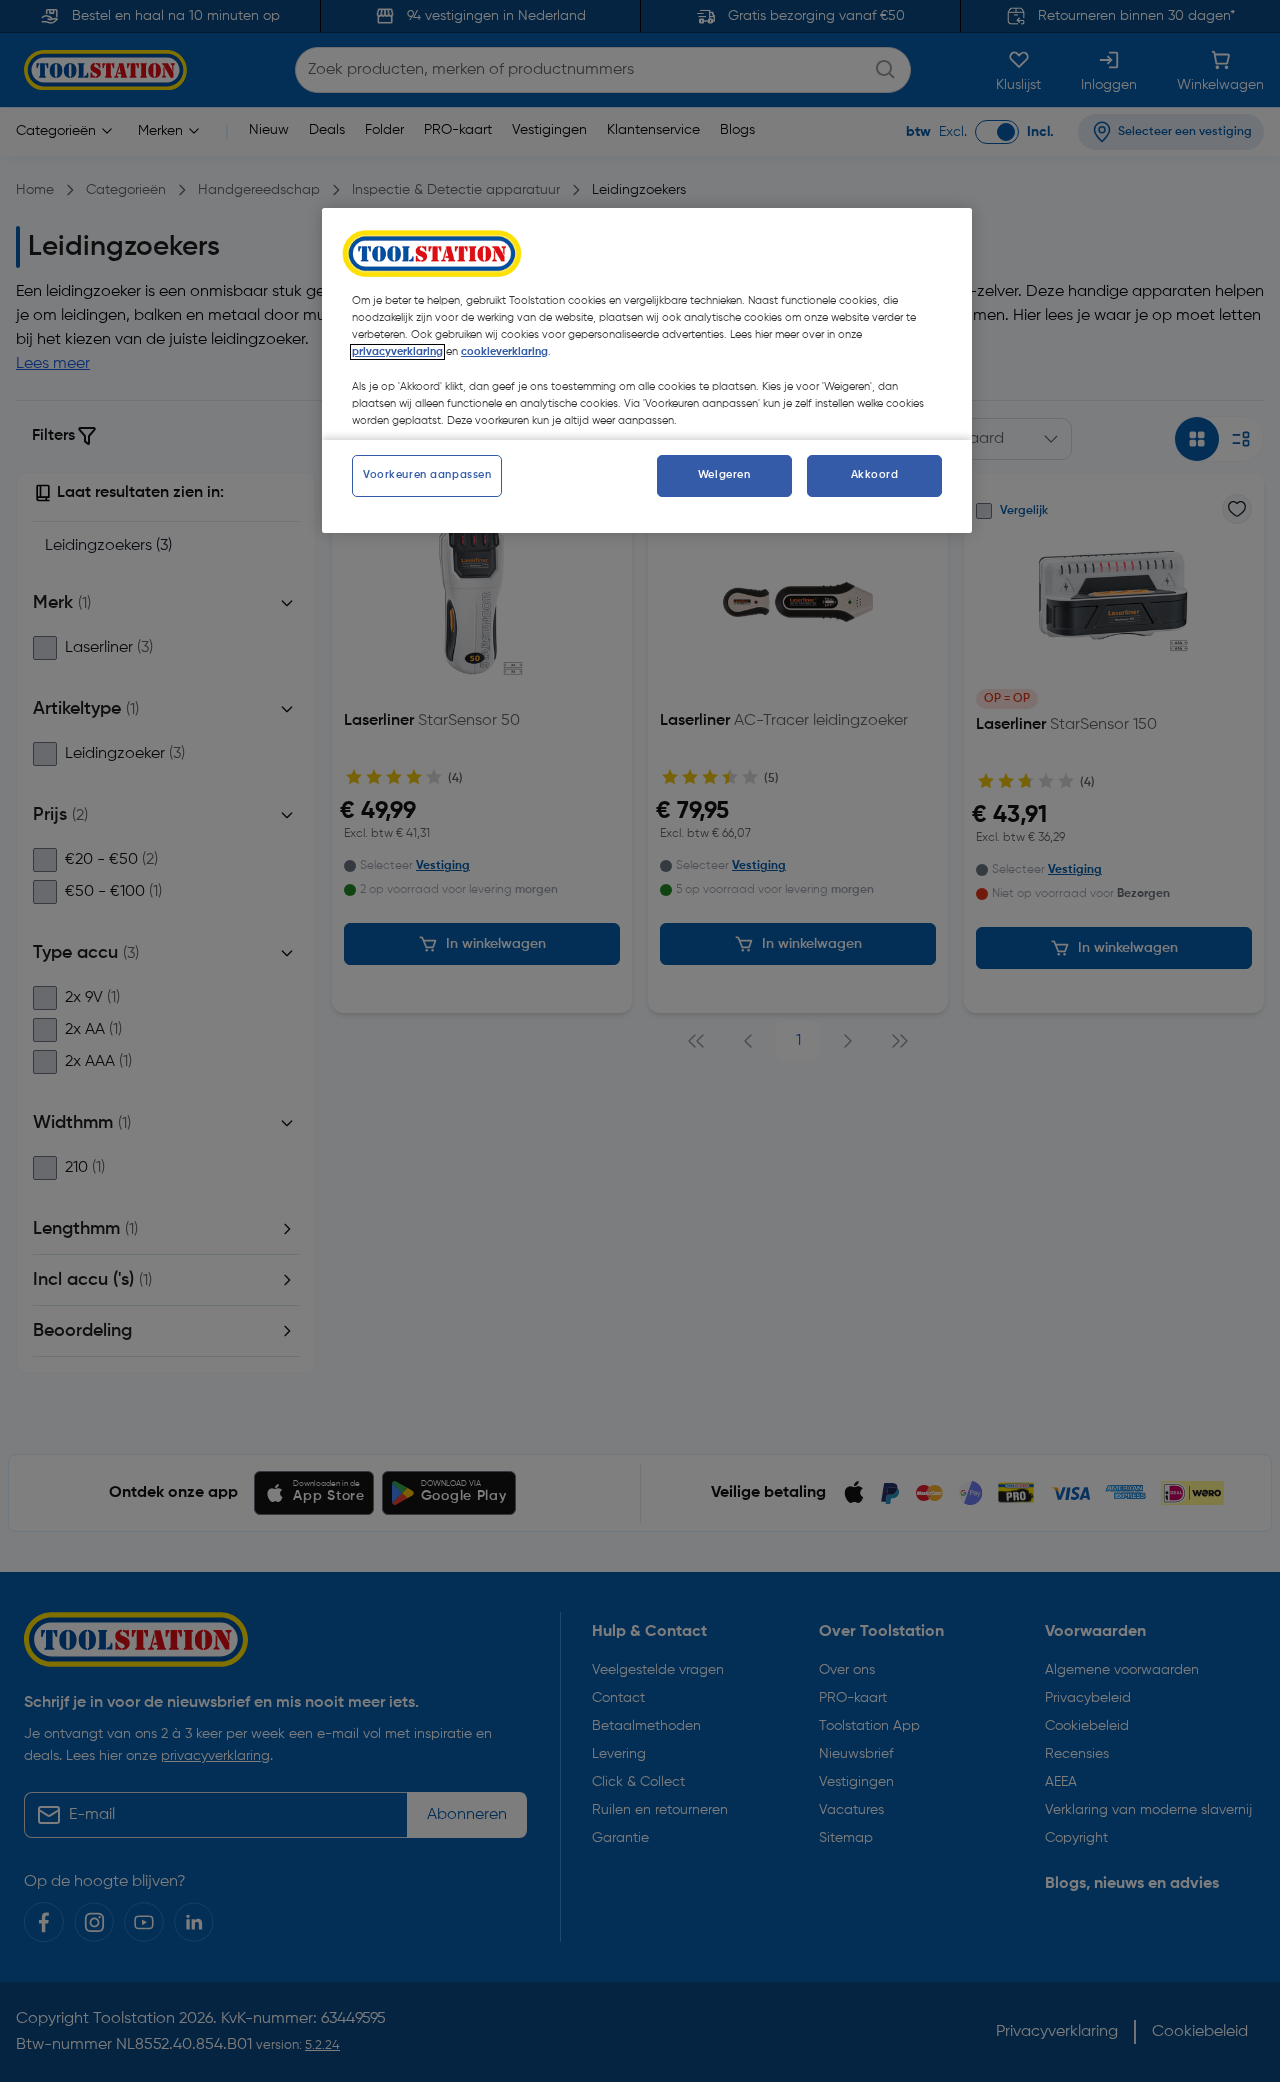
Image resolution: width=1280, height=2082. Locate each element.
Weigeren (724, 475)
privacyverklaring (397, 352)
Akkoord (875, 475)
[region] (647, 370)
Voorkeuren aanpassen (427, 475)
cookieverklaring (504, 352)
